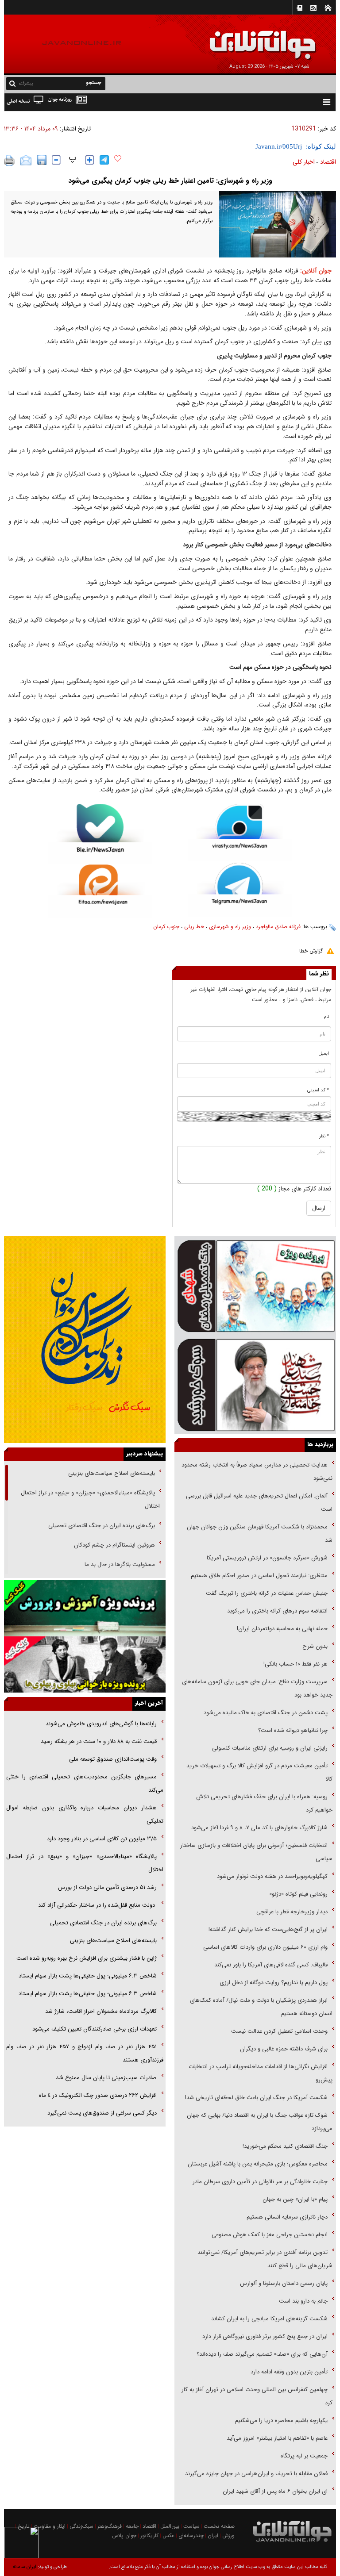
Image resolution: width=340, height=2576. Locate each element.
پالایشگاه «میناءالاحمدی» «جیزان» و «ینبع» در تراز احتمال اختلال (90, 1499)
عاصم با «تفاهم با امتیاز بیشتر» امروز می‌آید (276, 2438)
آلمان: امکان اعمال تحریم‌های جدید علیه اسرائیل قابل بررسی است (259, 1503)
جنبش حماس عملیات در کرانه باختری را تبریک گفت (266, 1593)
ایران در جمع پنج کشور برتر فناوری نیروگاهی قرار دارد (265, 2336)
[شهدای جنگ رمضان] (255, 1286)
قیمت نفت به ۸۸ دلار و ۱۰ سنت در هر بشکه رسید (99, 1741)
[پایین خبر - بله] (100, 834)
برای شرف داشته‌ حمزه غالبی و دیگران (284, 2049)
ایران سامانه (25, 2567)
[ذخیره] (42, 160)
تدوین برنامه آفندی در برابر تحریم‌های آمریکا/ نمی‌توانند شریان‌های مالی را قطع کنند (265, 2259)
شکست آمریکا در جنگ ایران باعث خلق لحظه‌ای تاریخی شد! (256, 2098)
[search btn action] (12, 83)
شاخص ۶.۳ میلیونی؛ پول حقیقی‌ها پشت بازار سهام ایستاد (88, 1976)
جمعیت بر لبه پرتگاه (303, 2456)
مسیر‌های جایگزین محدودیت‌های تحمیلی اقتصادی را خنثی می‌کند (85, 1783)
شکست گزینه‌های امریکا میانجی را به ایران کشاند (269, 2319)
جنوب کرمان (166, 927)
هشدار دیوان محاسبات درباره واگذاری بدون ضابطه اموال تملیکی (85, 1814)
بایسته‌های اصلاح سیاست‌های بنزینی (111, 1473)
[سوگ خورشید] (255, 1384)
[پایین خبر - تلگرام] (240, 889)
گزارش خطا (311, 951)
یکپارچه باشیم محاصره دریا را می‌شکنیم (281, 2421)
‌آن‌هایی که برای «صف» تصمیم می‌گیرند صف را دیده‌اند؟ (261, 2354)
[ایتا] (100, 891)
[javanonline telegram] (104, 160)
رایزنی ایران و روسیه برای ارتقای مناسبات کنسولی (270, 1748)
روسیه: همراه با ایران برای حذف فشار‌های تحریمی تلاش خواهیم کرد (264, 1803)
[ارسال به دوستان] (26, 161)
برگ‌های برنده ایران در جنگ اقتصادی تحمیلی (101, 1526)
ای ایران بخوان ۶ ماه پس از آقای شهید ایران (274, 2491)
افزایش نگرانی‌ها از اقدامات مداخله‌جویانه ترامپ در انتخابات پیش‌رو (261, 2073)
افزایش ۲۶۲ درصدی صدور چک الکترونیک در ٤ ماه (98, 2095)
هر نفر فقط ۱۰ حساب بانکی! (296, 1664)
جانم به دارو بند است (303, 2301)
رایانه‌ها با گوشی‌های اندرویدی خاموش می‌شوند (101, 1724)
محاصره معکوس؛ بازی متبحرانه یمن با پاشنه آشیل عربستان (258, 2164)
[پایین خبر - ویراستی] (240, 833)
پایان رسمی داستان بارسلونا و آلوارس (284, 2283)
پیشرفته (26, 83)
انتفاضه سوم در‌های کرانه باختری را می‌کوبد (277, 1611)
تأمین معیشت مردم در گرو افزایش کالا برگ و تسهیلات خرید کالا (259, 1772)
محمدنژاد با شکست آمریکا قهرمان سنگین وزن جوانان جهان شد (260, 1534)
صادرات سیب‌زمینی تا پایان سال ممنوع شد (106, 2078)
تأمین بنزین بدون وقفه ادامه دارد (289, 2372)
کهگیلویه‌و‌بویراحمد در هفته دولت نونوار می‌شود (272, 1876)
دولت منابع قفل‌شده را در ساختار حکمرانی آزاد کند (97, 1905)
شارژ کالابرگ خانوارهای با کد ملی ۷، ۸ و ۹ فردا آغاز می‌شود (259, 1828)
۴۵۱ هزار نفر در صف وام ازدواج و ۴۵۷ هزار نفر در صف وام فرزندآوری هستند (85, 2053)
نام (326, 1017)
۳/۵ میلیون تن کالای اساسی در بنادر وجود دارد (102, 1839)
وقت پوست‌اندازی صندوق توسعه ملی (113, 1759)
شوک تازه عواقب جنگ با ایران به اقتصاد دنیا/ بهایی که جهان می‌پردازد (260, 2122)
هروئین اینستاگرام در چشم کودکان (114, 1545)
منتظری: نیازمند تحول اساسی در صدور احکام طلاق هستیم (259, 1576)
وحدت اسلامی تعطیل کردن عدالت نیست (279, 2031)
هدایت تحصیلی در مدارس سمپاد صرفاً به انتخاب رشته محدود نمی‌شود (257, 1472)
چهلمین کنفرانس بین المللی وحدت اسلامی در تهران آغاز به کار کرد (257, 2396)
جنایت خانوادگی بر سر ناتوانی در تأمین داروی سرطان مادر (259, 2182)
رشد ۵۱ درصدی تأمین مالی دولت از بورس (107, 1887)
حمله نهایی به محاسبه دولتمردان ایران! (282, 1629)
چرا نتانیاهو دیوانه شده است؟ (293, 1730)
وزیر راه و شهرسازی (230, 927)
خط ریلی (194, 927)
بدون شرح (315, 1646)
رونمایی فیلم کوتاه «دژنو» (298, 1894)
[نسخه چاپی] (10, 161)
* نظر (324, 1136)
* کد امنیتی (318, 1090)
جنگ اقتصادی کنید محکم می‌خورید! (285, 2146)
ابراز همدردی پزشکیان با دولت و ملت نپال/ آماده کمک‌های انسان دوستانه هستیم (261, 2007)
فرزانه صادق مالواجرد (278, 927)
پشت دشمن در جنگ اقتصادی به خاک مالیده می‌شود (266, 1713)
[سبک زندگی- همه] (85, 1340)
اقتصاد (328, 162)
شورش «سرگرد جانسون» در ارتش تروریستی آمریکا (267, 1558)
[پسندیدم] (118, 159)
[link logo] (240, 39)
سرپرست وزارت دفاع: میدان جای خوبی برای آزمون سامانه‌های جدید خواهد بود (257, 1688)
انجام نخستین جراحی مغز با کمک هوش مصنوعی (270, 2235)
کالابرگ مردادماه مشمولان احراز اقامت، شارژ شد (101, 2011)
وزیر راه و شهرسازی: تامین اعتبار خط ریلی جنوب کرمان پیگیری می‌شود (170, 181)
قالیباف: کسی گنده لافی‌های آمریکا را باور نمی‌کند (271, 1965)
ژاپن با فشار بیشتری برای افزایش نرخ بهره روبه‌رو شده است (87, 1958)
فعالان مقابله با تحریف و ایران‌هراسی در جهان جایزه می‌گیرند (256, 2474)
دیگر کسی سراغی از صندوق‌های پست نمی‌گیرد (102, 2113)
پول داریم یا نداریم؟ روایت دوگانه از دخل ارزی (274, 1983)
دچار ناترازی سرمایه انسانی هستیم (286, 2217)
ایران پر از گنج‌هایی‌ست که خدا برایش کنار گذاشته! (268, 1929)
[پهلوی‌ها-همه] (85, 1664)
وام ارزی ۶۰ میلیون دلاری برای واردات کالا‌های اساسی (265, 1947)
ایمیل (324, 1054)
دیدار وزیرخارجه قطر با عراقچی (292, 1912)
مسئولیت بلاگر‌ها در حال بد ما (120, 1564)
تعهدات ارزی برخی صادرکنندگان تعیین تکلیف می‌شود (95, 2029)
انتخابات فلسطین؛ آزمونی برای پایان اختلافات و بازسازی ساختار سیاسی (256, 1852)
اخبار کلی (304, 162)
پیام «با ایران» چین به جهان (294, 2199)
